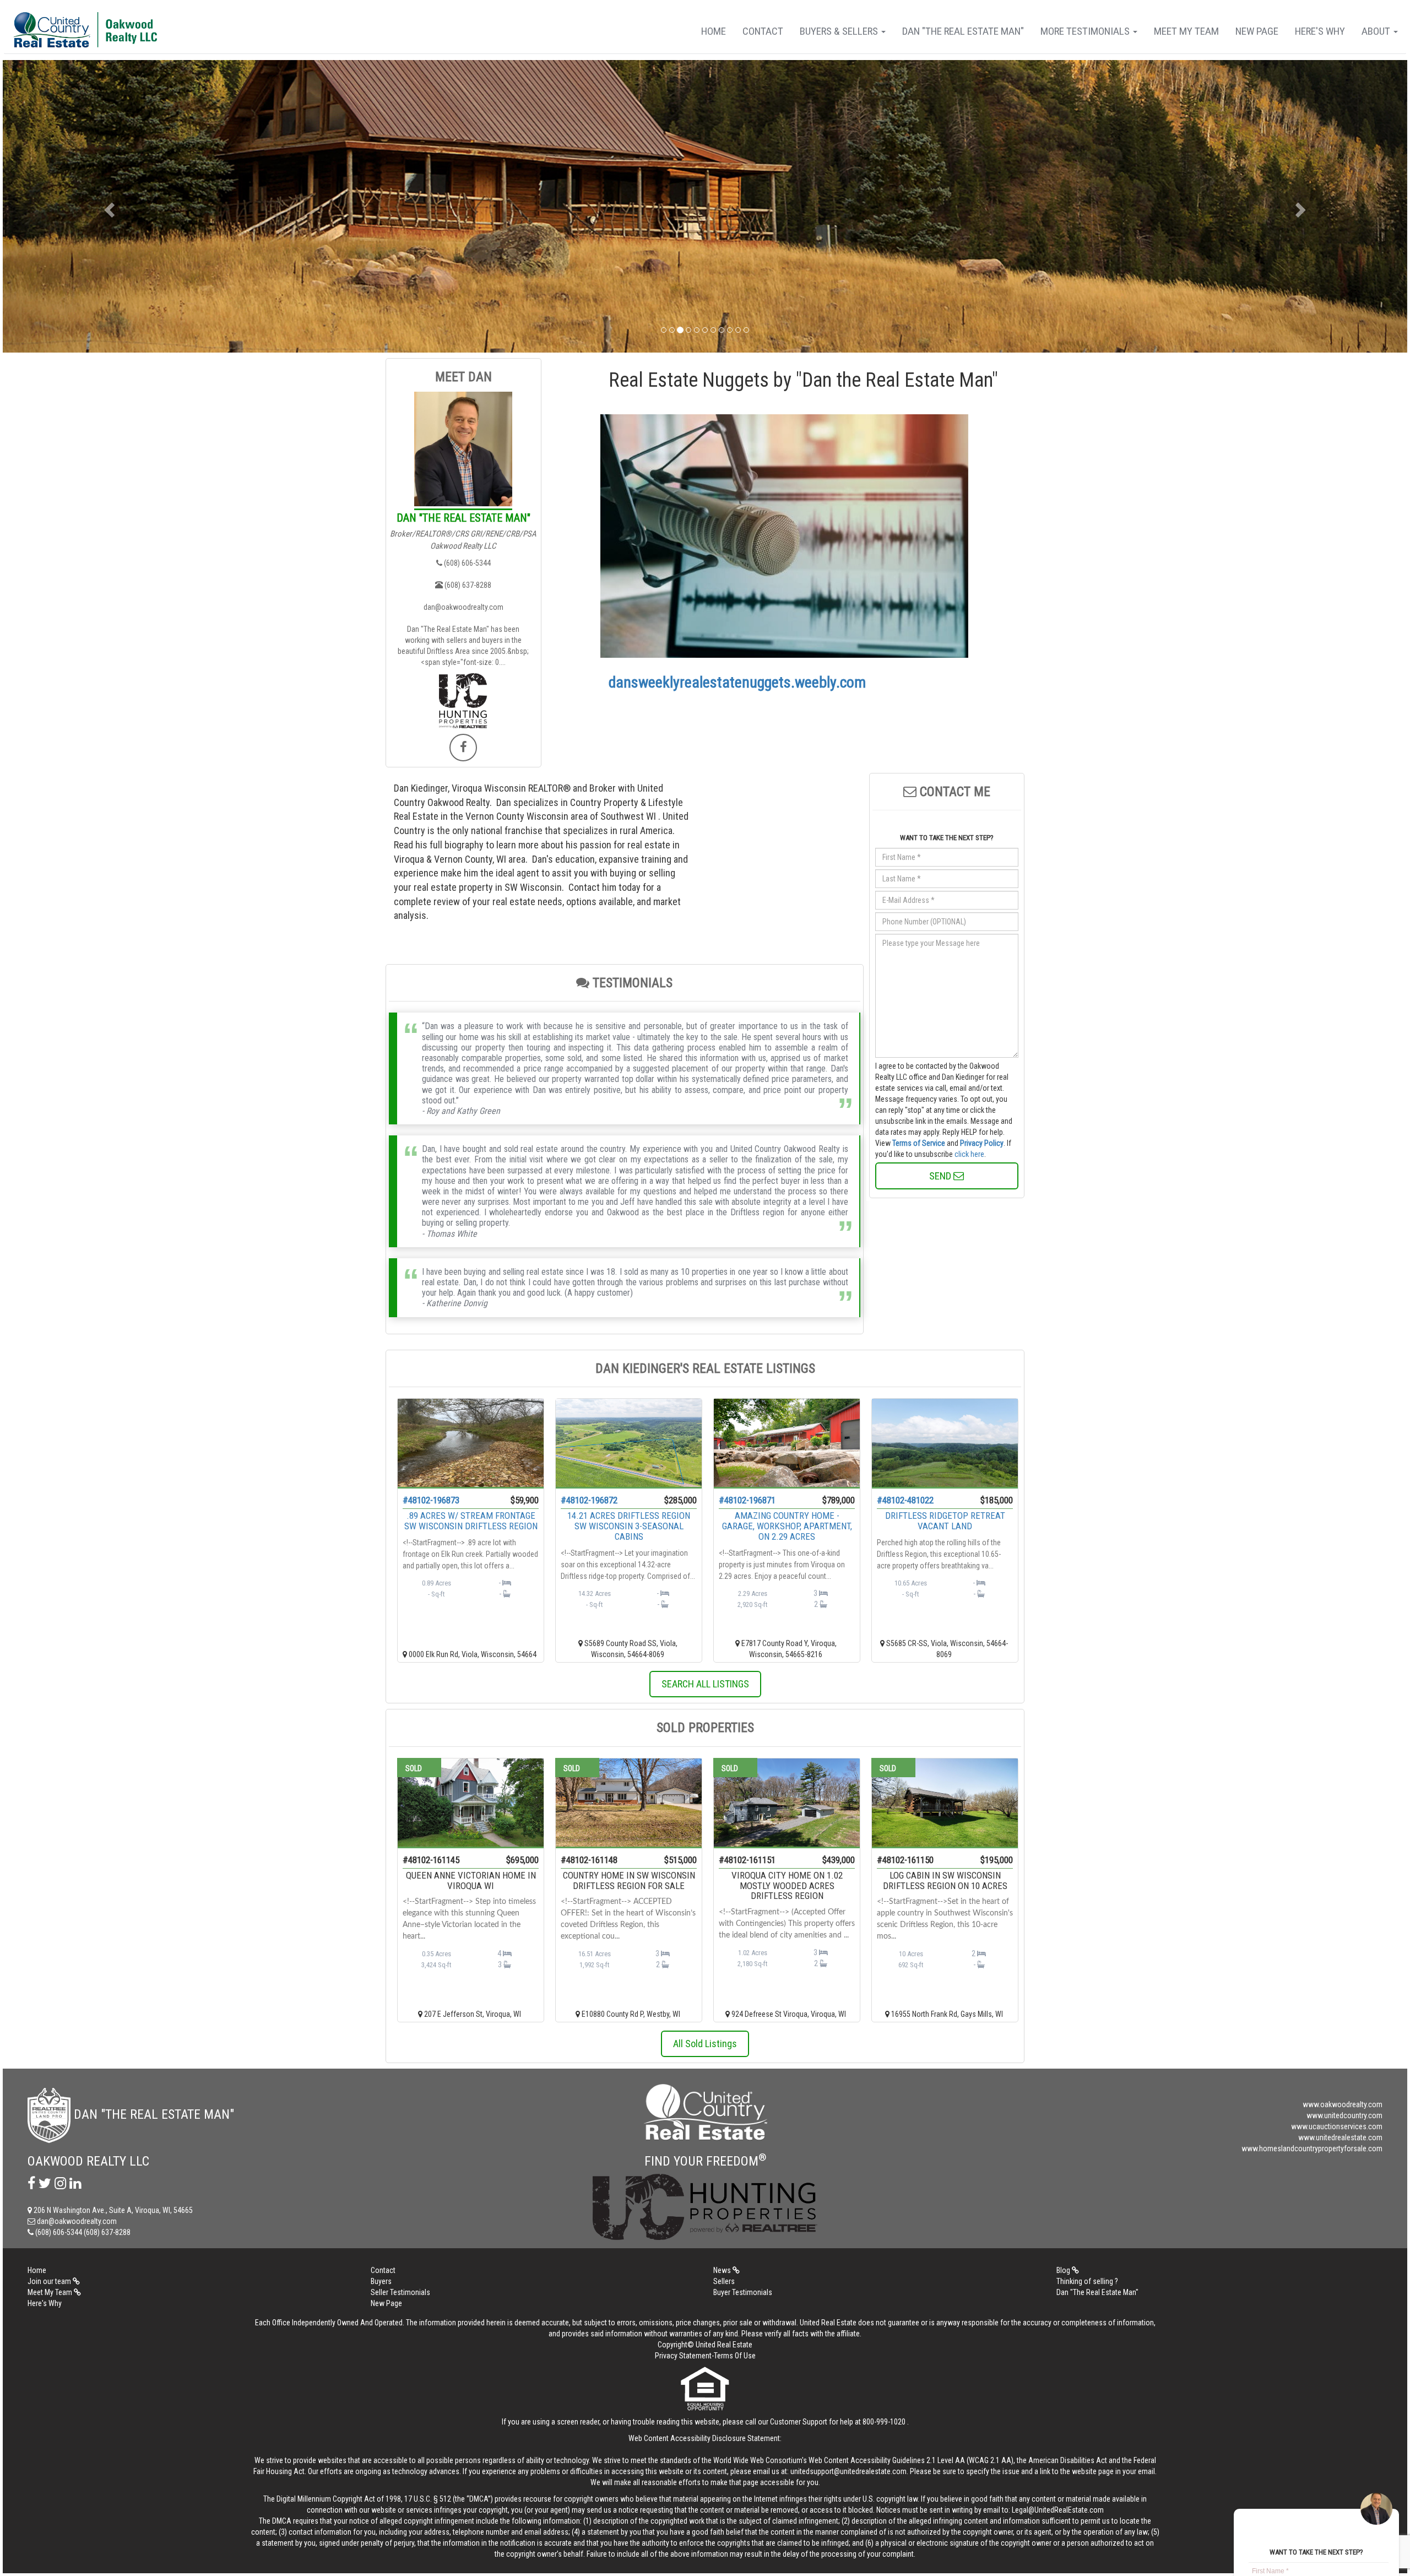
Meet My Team (1186, 31)
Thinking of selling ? (1087, 2281)
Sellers (724, 2281)
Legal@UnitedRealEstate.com (1058, 2510)
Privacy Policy (982, 1143)
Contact (763, 31)
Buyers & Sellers (840, 31)
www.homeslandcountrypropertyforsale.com (1312, 2149)
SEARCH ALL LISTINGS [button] (705, 1684)
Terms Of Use (735, 2356)
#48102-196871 (747, 1500)
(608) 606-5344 (467, 563)
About (1377, 31)
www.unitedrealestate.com (1340, 2137)
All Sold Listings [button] (705, 2044)
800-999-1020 (884, 2422)
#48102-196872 (589, 1500)
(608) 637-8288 (467, 585)
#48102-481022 (905, 1500)
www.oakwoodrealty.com (1343, 2104)
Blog (1064, 2270)
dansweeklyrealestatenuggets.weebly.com (737, 682)
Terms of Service (919, 1143)
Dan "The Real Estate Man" (963, 31)
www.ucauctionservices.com (1337, 2126)
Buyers (381, 2281)
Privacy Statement (683, 2356)
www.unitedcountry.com (1344, 2115)
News (723, 2270)
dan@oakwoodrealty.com (463, 607)
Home (714, 31)
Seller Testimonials (400, 2292)
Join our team (50, 2281)
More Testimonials (1086, 31)
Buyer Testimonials (743, 2292)
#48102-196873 (431, 1500)
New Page (1257, 31)
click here (969, 1154)
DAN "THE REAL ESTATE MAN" (463, 518)
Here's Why (1320, 31)
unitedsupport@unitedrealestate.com (848, 2471)
